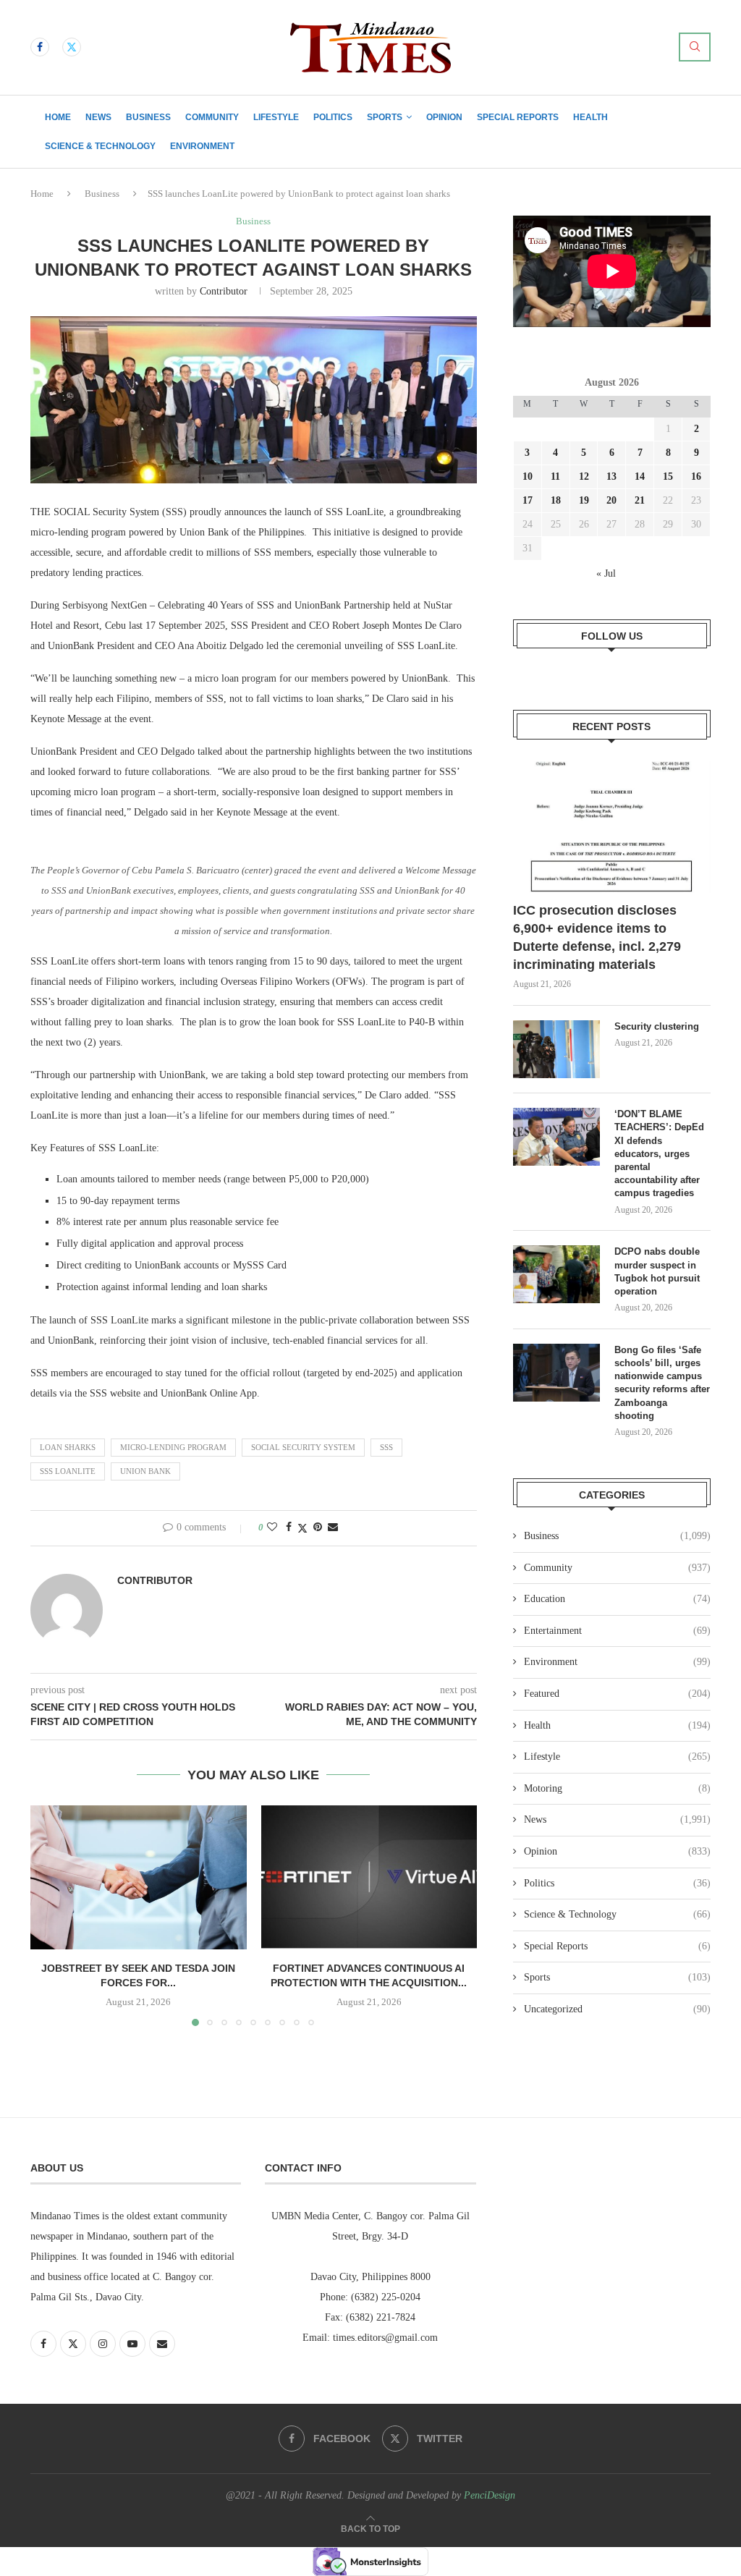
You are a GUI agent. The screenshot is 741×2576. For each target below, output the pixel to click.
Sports (385, 117)
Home (58, 117)
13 (611, 476)
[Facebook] (40, 47)
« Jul (606, 573)
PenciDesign (490, 2495)
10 (528, 476)
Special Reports (518, 117)
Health (590, 117)
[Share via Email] (333, 1528)
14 (640, 476)
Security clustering (657, 1026)
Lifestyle (276, 117)
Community (212, 117)
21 (640, 500)
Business (148, 117)
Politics (333, 117)
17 (528, 500)
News (98, 117)
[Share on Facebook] (289, 1528)
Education (617, 1599)
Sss (386, 1447)
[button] (50, 1915)
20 (611, 500)
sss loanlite (68, 1471)
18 (556, 500)
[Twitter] (72, 47)
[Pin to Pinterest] (318, 1528)
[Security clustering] (556, 1049)
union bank (145, 1471)
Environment (202, 146)
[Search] (695, 47)
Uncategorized (617, 2009)
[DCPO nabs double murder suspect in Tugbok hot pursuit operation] (556, 1274)
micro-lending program (173, 1447)
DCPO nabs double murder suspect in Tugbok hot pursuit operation (657, 1271)
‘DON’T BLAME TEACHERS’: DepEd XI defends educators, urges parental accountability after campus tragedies (659, 1153)
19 (584, 500)
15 (668, 476)
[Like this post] (272, 1528)
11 (555, 476)
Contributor (224, 291)
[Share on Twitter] (302, 1528)
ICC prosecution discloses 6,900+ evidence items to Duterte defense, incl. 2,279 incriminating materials (597, 938)
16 (696, 476)
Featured (617, 1694)
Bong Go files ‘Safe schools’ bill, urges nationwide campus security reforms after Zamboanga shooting (662, 1383)
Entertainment (617, 1631)
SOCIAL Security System (303, 1447)
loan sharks (68, 1447)
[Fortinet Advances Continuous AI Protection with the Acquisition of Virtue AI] (369, 1877)
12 (584, 476)
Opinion (444, 117)
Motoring (617, 1788)
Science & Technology (100, 146)
